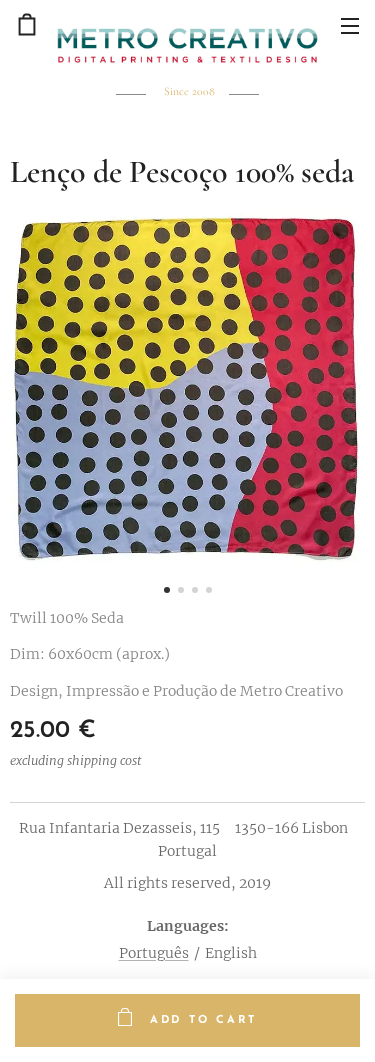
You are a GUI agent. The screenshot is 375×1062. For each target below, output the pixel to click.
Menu (350, 25)
